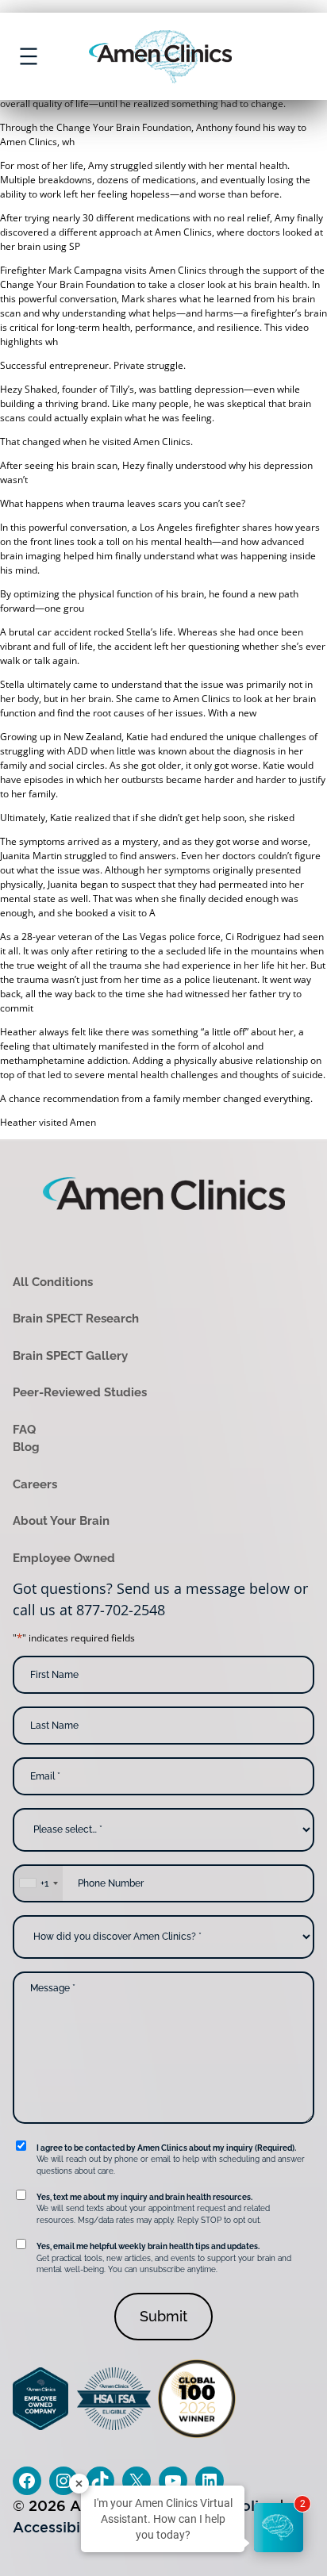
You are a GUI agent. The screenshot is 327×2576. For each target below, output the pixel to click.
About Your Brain (61, 1521)
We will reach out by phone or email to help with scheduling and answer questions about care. (171, 2159)
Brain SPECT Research (76, 1319)
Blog (26, 1447)
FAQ (24, 1430)
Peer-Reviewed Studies (80, 1392)
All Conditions (53, 1282)
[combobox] (38, 1883)
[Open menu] (29, 56)
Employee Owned (64, 1558)
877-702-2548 (121, 1610)
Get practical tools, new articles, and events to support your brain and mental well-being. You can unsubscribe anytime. (164, 2258)
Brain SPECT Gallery (70, 1356)
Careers (35, 1484)
